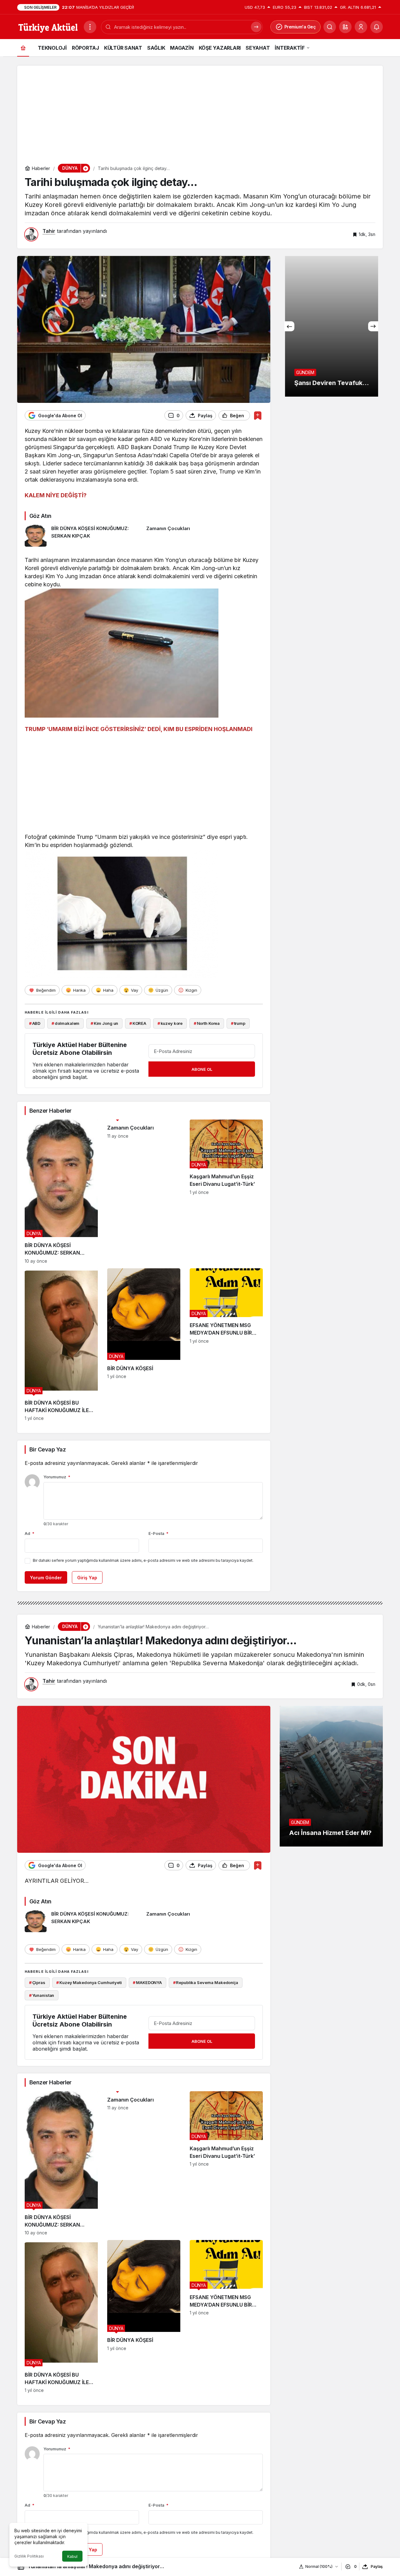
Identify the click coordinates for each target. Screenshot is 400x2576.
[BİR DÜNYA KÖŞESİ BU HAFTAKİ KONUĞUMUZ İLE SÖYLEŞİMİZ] (61, 1345)
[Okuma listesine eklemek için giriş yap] (258, 416)
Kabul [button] (72, 2556)
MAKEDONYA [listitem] (147, 1982)
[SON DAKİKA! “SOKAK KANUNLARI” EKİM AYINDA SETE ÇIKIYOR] (331, 326)
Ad (30, 1533)
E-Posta (158, 1533)
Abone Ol (202, 1069)
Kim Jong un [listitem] (104, 1023)
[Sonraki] (373, 326)
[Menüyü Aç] (90, 27)
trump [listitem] (238, 1023)
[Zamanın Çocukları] (205, 536)
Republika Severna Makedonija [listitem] (206, 1982)
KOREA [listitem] (138, 1023)
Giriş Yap (87, 1578)
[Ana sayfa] (23, 48)
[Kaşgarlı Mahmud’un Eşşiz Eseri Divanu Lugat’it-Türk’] (226, 1192)
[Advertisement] (200, 109)
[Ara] (330, 27)
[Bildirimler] (377, 27)
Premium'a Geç (300, 27)
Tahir (49, 231)
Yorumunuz (57, 1477)
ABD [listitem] (35, 1023)
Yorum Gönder (46, 1578)
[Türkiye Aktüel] (48, 26)
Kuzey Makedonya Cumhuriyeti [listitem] (89, 1982)
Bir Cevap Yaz (47, 1449)
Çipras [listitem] (37, 1982)
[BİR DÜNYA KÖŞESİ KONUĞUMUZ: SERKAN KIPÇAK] (83, 536)
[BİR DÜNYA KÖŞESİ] (144, 1345)
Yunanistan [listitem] (42, 1995)
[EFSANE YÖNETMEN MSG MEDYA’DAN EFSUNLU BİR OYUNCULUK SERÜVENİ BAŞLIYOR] (226, 1345)
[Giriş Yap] (361, 27)
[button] (345, 27)
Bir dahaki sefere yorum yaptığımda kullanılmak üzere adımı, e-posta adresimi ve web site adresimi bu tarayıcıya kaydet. (143, 1560)
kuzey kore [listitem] (170, 1023)
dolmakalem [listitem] (66, 1023)
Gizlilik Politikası (29, 2556)
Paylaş (377, 2566)
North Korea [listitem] (207, 1023)
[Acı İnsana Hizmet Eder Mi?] (331, 1776)
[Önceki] (289, 326)
